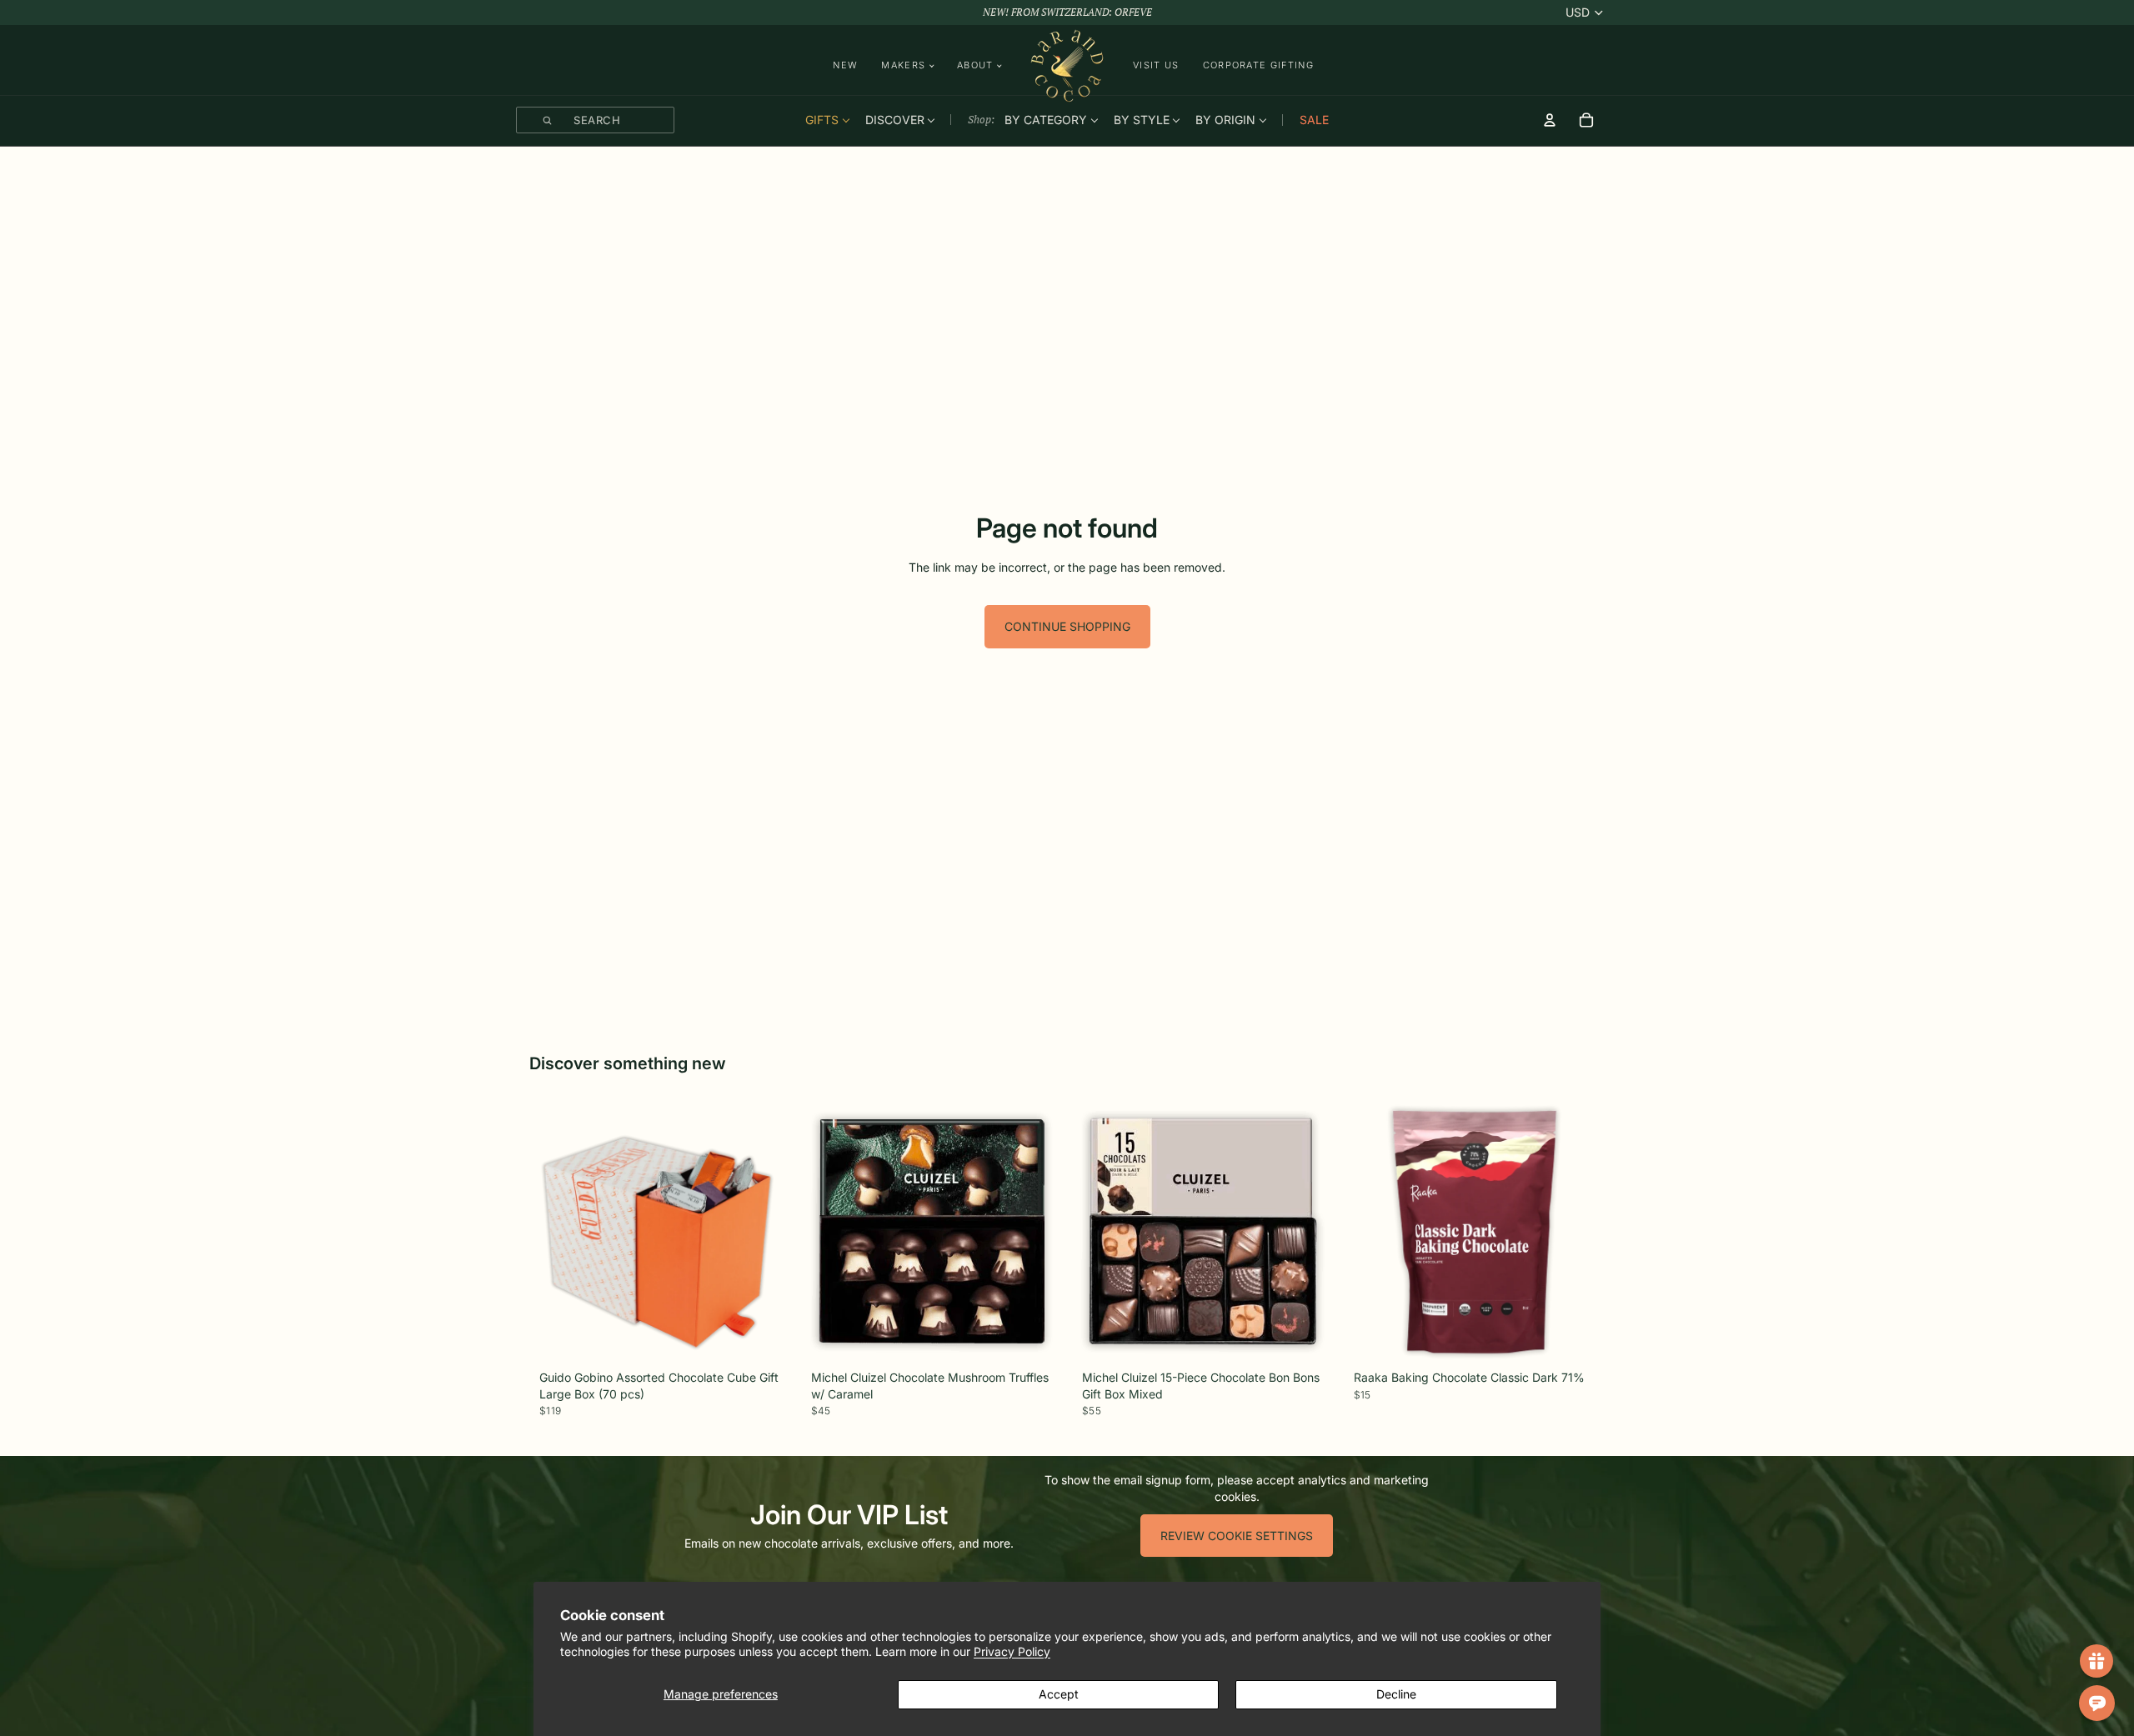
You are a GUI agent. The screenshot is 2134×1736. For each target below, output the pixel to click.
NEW (845, 65)
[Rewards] (2096, 1661)
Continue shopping (1067, 626)
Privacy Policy (1012, 1651)
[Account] (1550, 120)
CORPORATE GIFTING (1258, 65)
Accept (1059, 1694)
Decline (1396, 1694)
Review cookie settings (1237, 1536)
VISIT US (1156, 65)
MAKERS (903, 65)
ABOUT (975, 65)
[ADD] (765, 1341)
